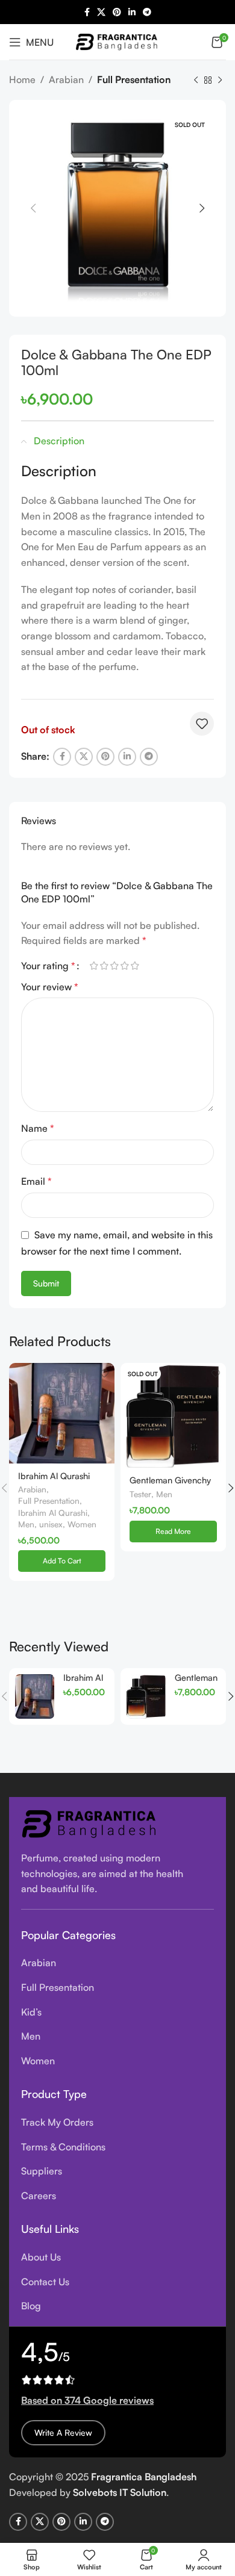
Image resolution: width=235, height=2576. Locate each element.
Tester (140, 1494)
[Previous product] (196, 81)
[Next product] (220, 81)
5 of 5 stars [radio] (135, 966)
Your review (50, 987)
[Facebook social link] (87, 12)
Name (38, 1128)
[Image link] (90, 1822)
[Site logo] (117, 40)
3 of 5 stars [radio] (114, 966)
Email (36, 1181)
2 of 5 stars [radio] (104, 966)
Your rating (48, 966)
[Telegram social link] (147, 12)
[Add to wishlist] (202, 724)
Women (82, 1524)
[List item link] (117, 1963)
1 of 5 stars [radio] (94, 966)
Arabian (66, 79)
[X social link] (101, 12)
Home (22, 79)
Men (26, 1524)
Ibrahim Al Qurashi (53, 1513)
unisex (51, 1524)
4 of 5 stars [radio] (124, 966)
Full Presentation (134, 79)
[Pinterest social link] (117, 12)
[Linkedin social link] (132, 12)
